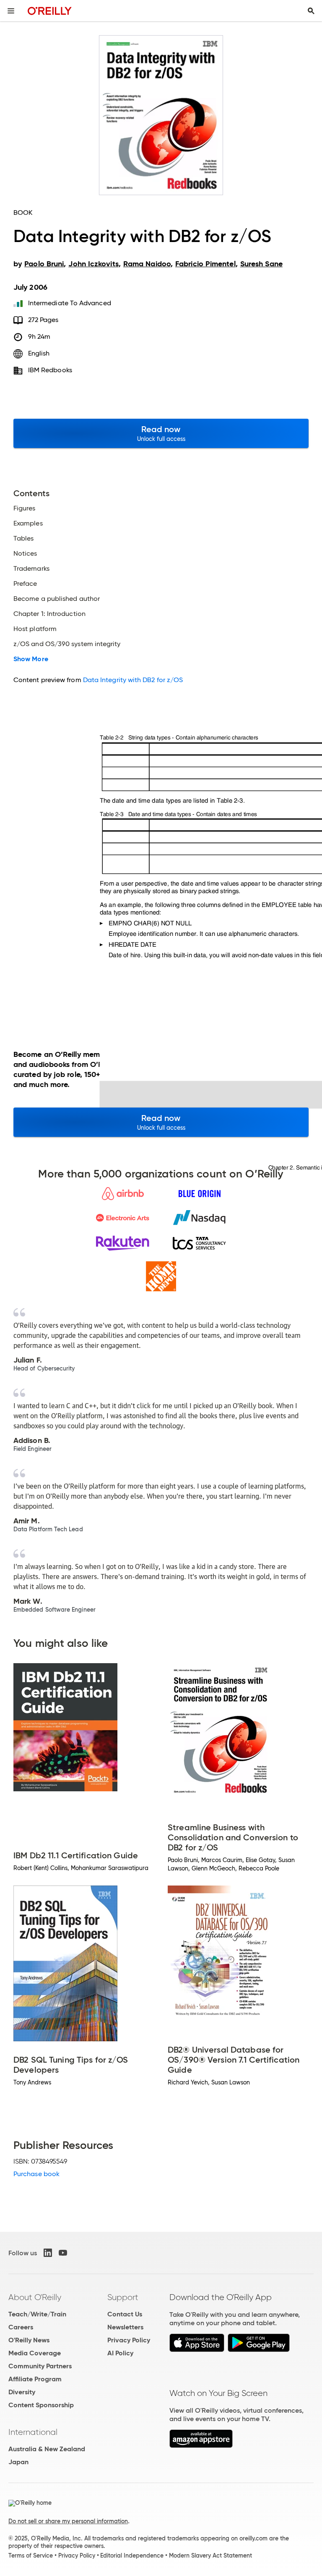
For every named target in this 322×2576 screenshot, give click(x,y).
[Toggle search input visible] (311, 11)
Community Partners (40, 2366)
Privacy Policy (129, 2340)
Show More (31, 659)
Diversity (22, 2392)
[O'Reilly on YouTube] (63, 2253)
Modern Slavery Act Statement (210, 2555)
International (33, 2432)
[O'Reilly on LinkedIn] (48, 2253)
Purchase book (36, 2174)
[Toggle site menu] (11, 11)
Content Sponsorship (41, 2405)
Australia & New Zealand (47, 2449)
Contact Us (125, 2314)
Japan (18, 2462)
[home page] (50, 11)
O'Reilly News (29, 2340)
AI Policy (120, 2353)
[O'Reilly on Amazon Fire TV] (201, 2446)
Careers (21, 2327)
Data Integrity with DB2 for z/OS (133, 680)
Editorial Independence (132, 2555)
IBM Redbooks (50, 370)
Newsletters (125, 2327)
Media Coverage (35, 2353)
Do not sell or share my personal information (68, 2521)
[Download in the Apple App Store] (197, 2350)
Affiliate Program (35, 2379)
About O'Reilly (35, 2297)
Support (123, 2297)
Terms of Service (31, 2555)
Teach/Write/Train (37, 2314)
